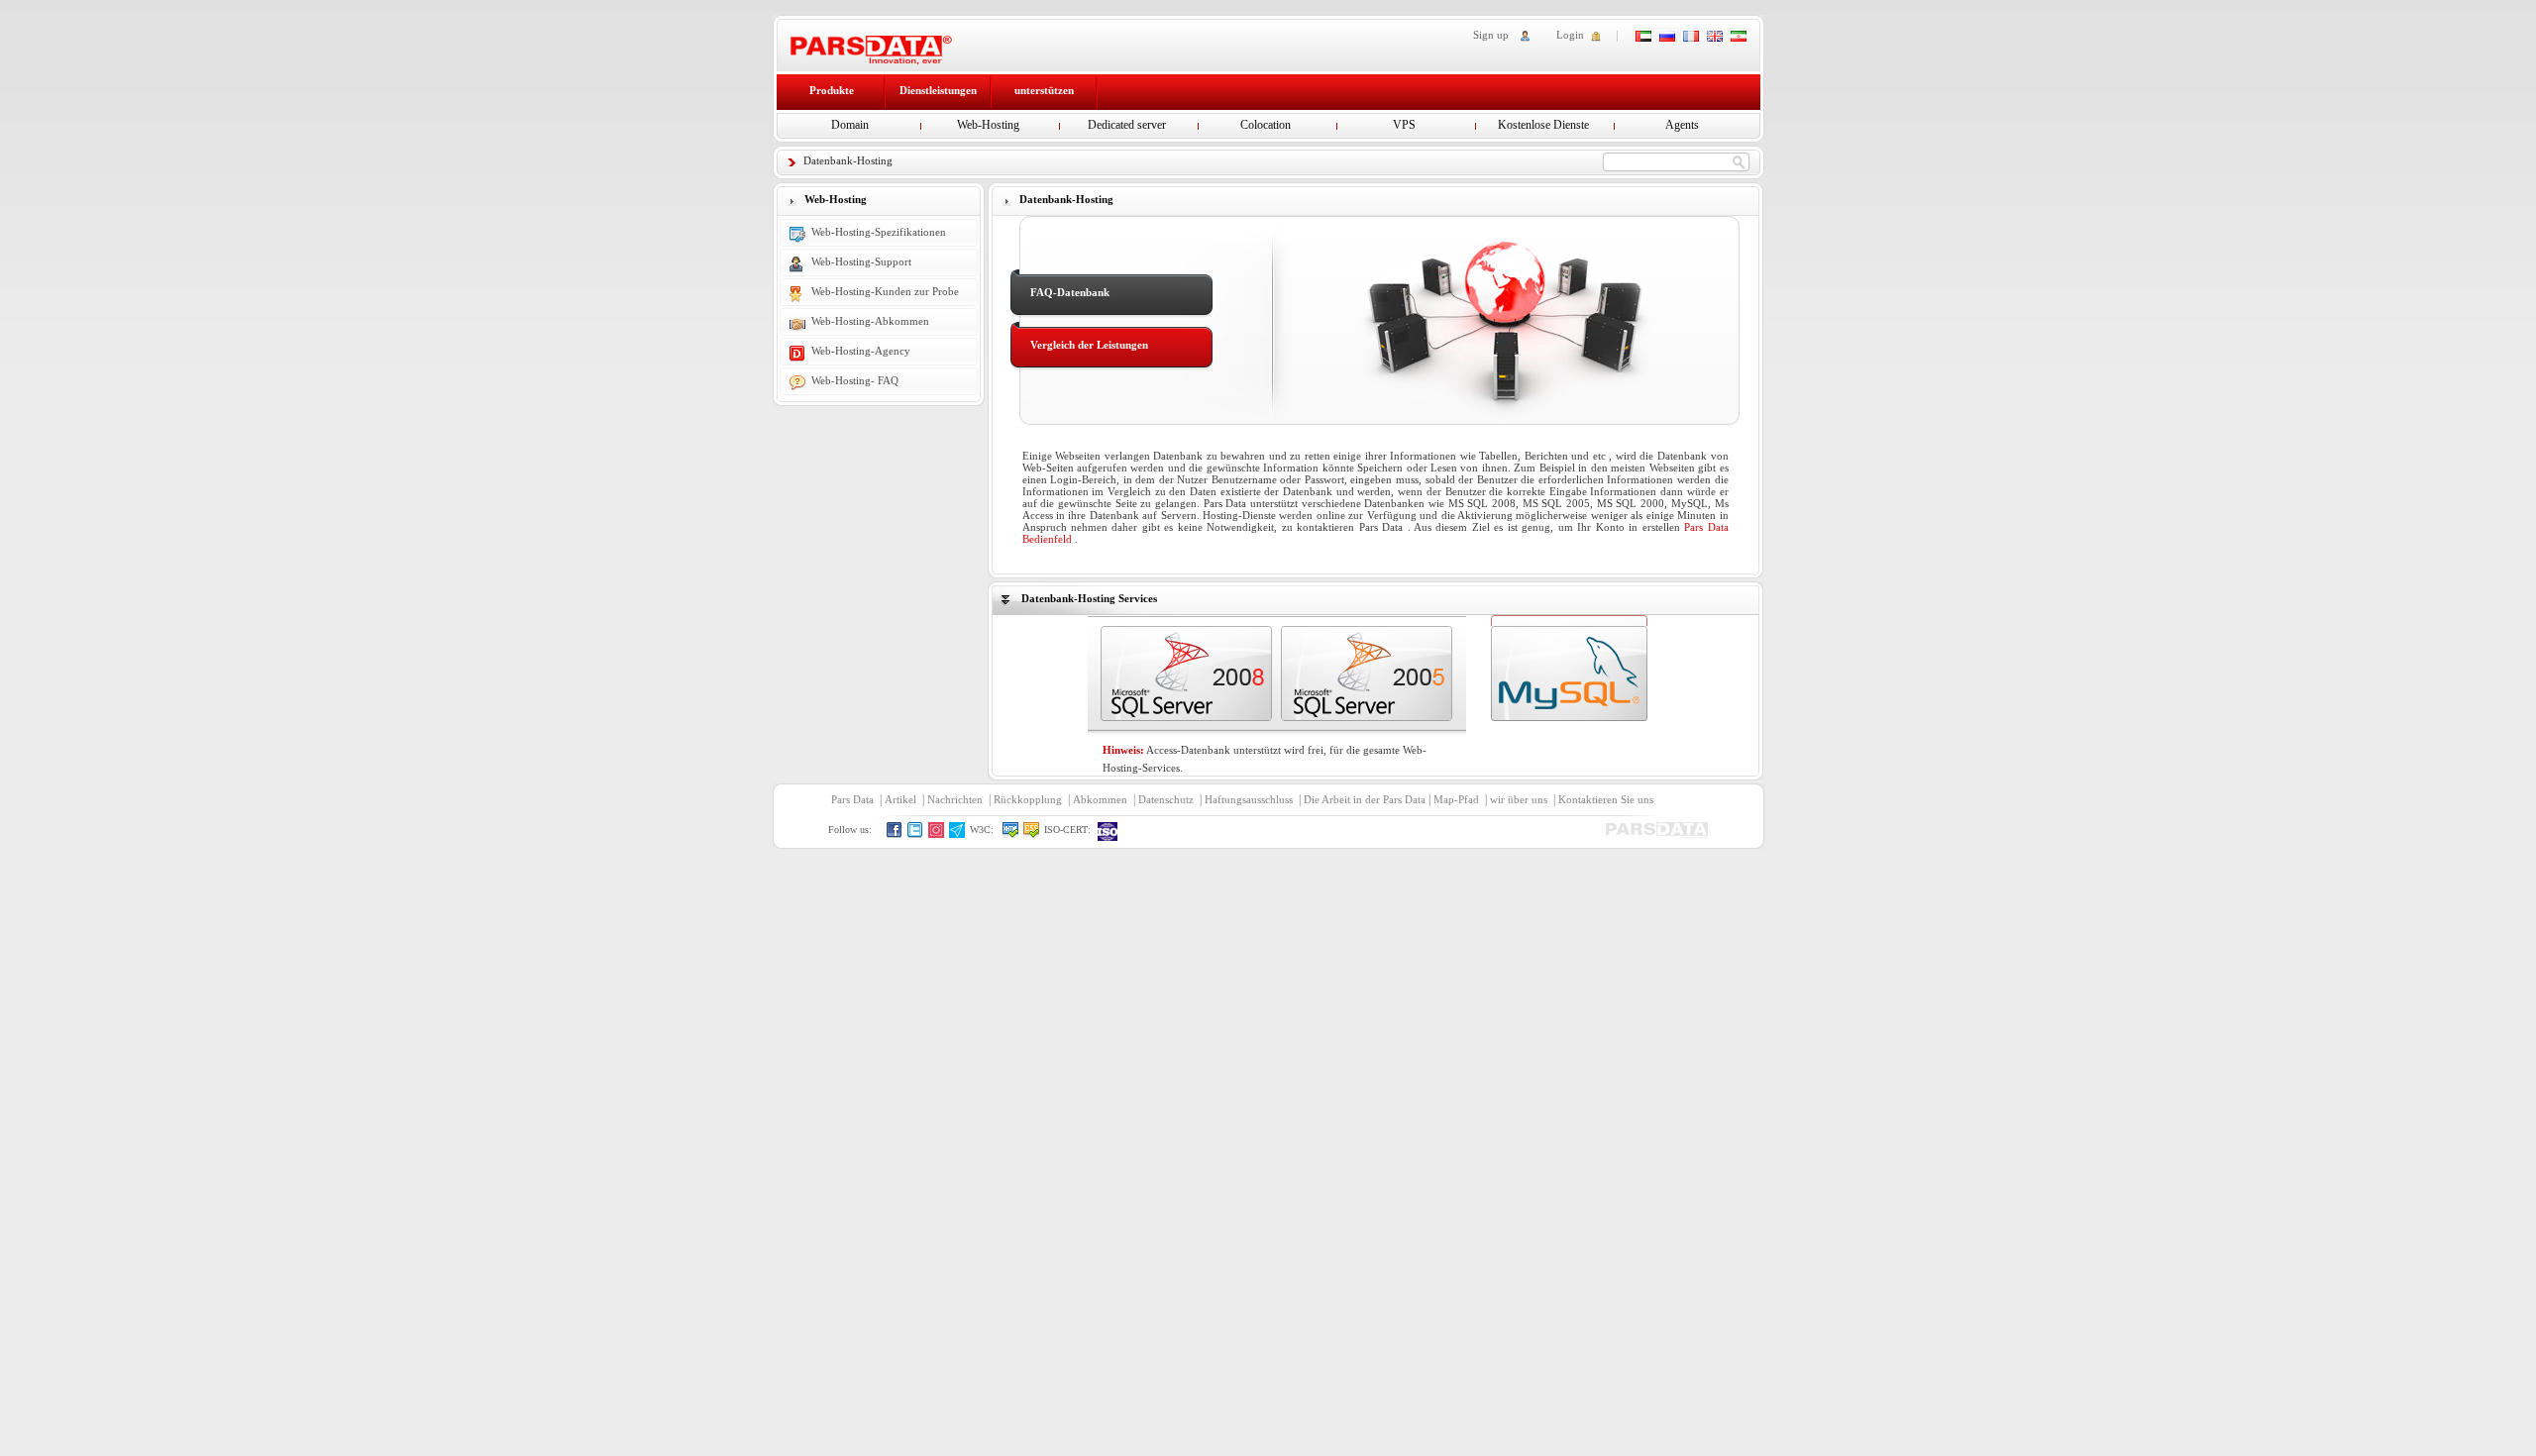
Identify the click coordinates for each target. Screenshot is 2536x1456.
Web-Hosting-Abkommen (870, 321)
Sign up (1491, 35)
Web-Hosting (988, 125)
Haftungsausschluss (1249, 799)
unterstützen (1044, 90)
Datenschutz (1166, 799)
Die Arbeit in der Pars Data (1365, 799)
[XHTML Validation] (1011, 834)
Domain (850, 125)
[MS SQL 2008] (1186, 674)
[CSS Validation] (1032, 834)
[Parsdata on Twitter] (916, 834)
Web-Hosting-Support (861, 261)
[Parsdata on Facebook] (895, 834)
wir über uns (1519, 799)
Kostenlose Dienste (1543, 125)
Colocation (1266, 125)
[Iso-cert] (1109, 832)
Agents (1682, 125)
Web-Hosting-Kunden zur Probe (885, 291)
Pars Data (852, 799)
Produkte (832, 90)
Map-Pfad (1456, 799)
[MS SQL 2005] (1367, 674)
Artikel (900, 799)
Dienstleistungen (938, 90)
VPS (1404, 125)
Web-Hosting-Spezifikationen (879, 232)
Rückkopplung (1028, 799)
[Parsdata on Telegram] (957, 834)
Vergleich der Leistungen (1089, 345)
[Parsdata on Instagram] (937, 834)
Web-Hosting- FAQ (855, 380)
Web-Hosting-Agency (861, 351)
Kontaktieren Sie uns (1606, 799)
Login (1570, 35)
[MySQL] (1569, 674)
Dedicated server (1127, 125)
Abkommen (1100, 799)
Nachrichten (955, 799)
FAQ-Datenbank (1070, 292)
